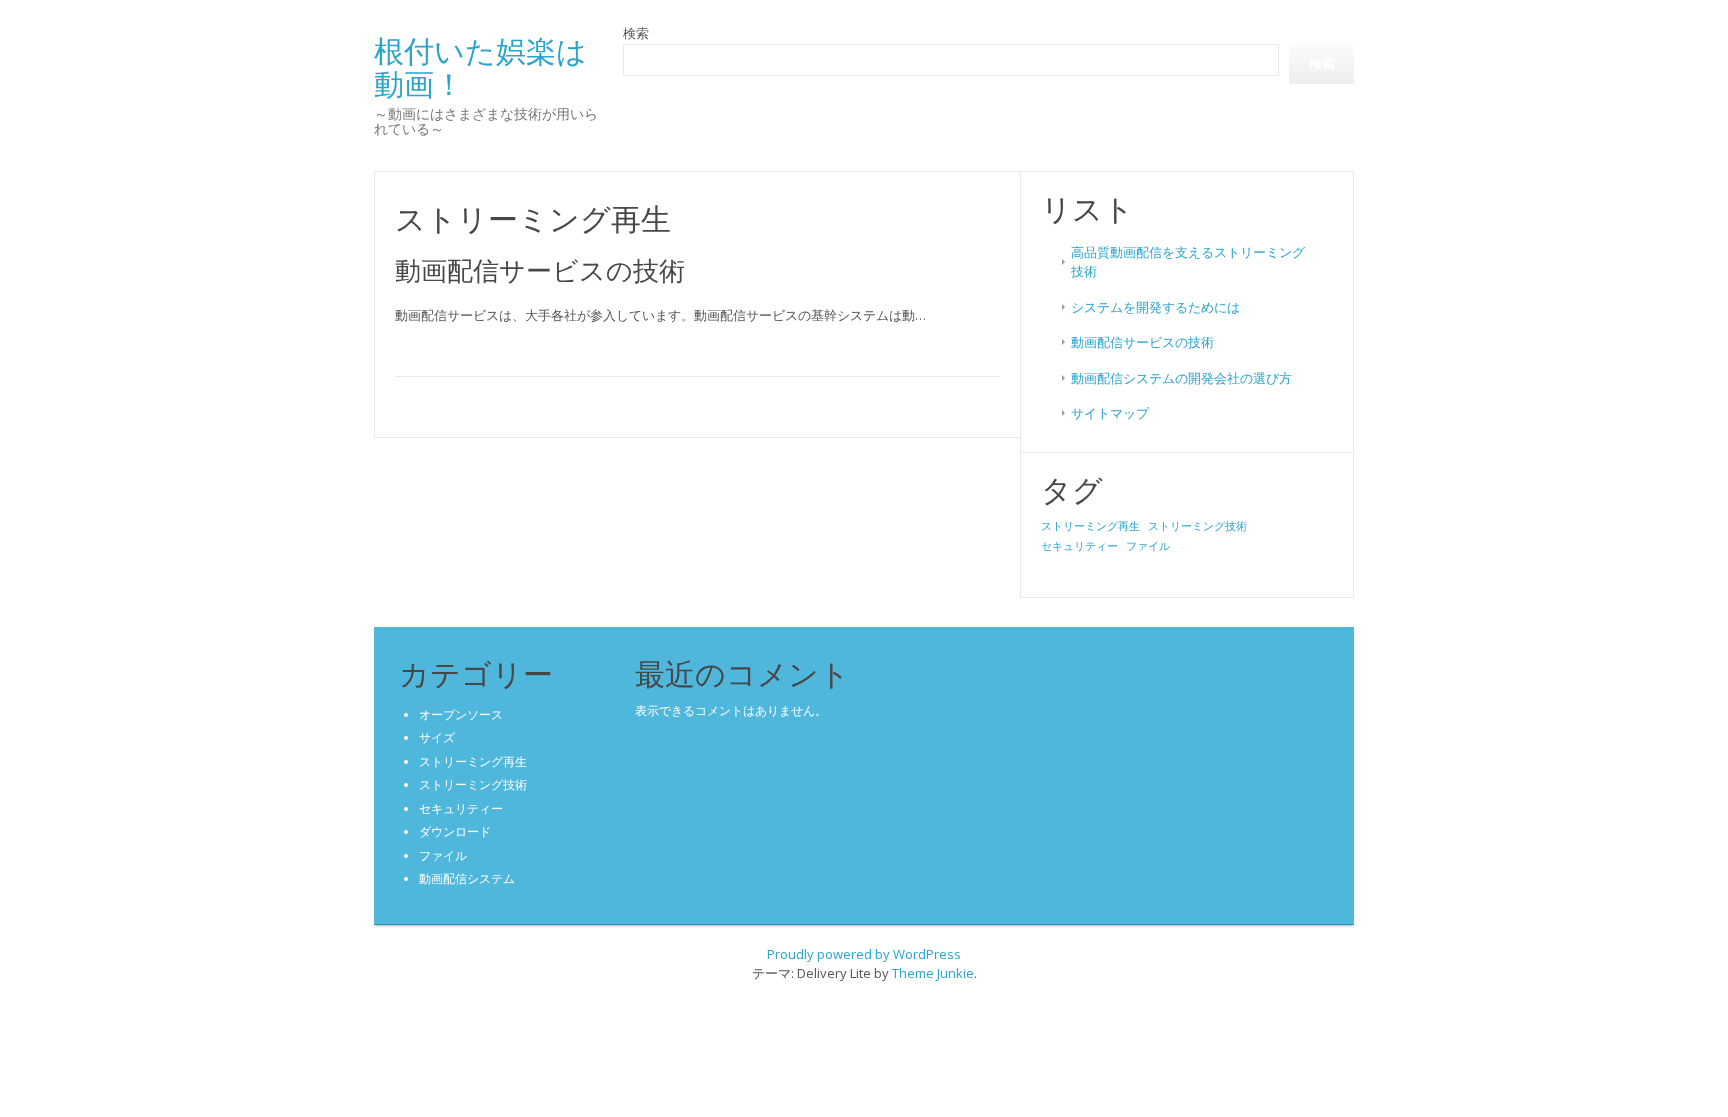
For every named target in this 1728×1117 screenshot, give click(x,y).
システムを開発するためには (1155, 307)
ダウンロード (455, 831)
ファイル (1148, 546)
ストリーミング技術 (1197, 526)
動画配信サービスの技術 (540, 270)
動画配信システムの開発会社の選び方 (1181, 378)
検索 (636, 33)
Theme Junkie (933, 973)
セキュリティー (1079, 546)
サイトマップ (1110, 413)
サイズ (437, 737)
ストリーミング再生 (1090, 526)
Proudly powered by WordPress (864, 954)
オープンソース (461, 714)
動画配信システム (467, 878)
